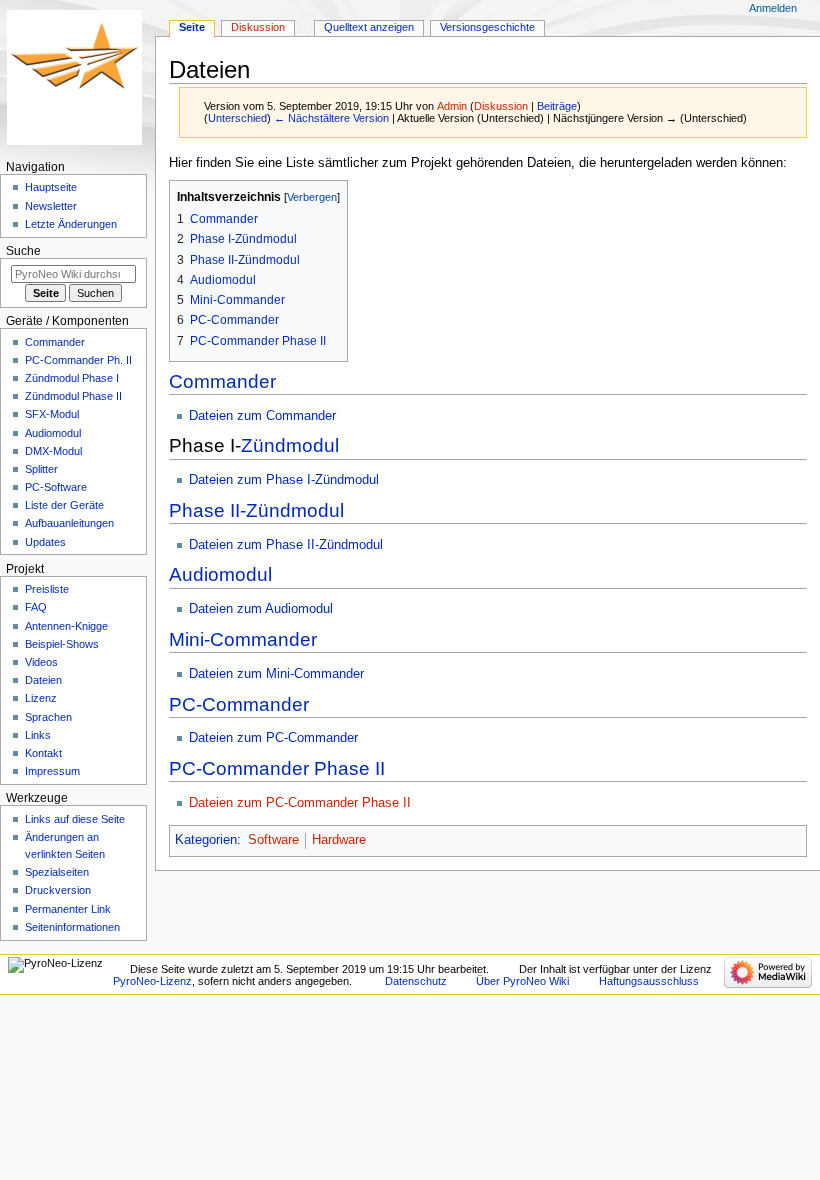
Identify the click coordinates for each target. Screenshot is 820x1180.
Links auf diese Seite (75, 819)
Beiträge (557, 106)
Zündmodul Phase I (72, 378)
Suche (23, 251)
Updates (45, 542)
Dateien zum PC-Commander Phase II (300, 803)
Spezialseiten (57, 872)
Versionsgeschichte (487, 27)
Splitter (41, 469)
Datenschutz (416, 981)
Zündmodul (290, 445)
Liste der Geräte (64, 505)
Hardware (339, 840)
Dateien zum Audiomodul (261, 609)
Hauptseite (51, 187)
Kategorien (206, 840)
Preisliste (47, 589)
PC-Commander (239, 704)
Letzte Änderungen (71, 224)
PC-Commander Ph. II (78, 360)
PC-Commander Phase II (277, 768)
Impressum (52, 771)
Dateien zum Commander (262, 416)
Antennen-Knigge (66, 626)
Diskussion (501, 106)
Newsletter (51, 206)
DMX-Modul (53, 451)
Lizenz (41, 698)
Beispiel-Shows (62, 644)
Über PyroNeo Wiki (522, 981)
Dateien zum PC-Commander (273, 738)
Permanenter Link (68, 909)
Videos (41, 662)
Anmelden (773, 8)
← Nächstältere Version (331, 118)
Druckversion (58, 890)
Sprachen (48, 717)
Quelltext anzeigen (369, 27)
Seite (192, 27)
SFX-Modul (52, 414)
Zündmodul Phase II (73, 396)
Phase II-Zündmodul (256, 510)
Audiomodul (220, 574)
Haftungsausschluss (649, 981)
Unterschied (237, 118)
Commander (222, 381)
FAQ (36, 607)
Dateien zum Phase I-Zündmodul (284, 480)
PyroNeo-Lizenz (152, 981)
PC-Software (56, 487)
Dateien (43, 680)
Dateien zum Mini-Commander (276, 674)
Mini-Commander (243, 639)
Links (38, 735)
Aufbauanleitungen (69, 523)
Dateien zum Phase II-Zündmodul (286, 545)
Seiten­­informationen (72, 927)
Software (273, 840)
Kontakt (43, 753)
